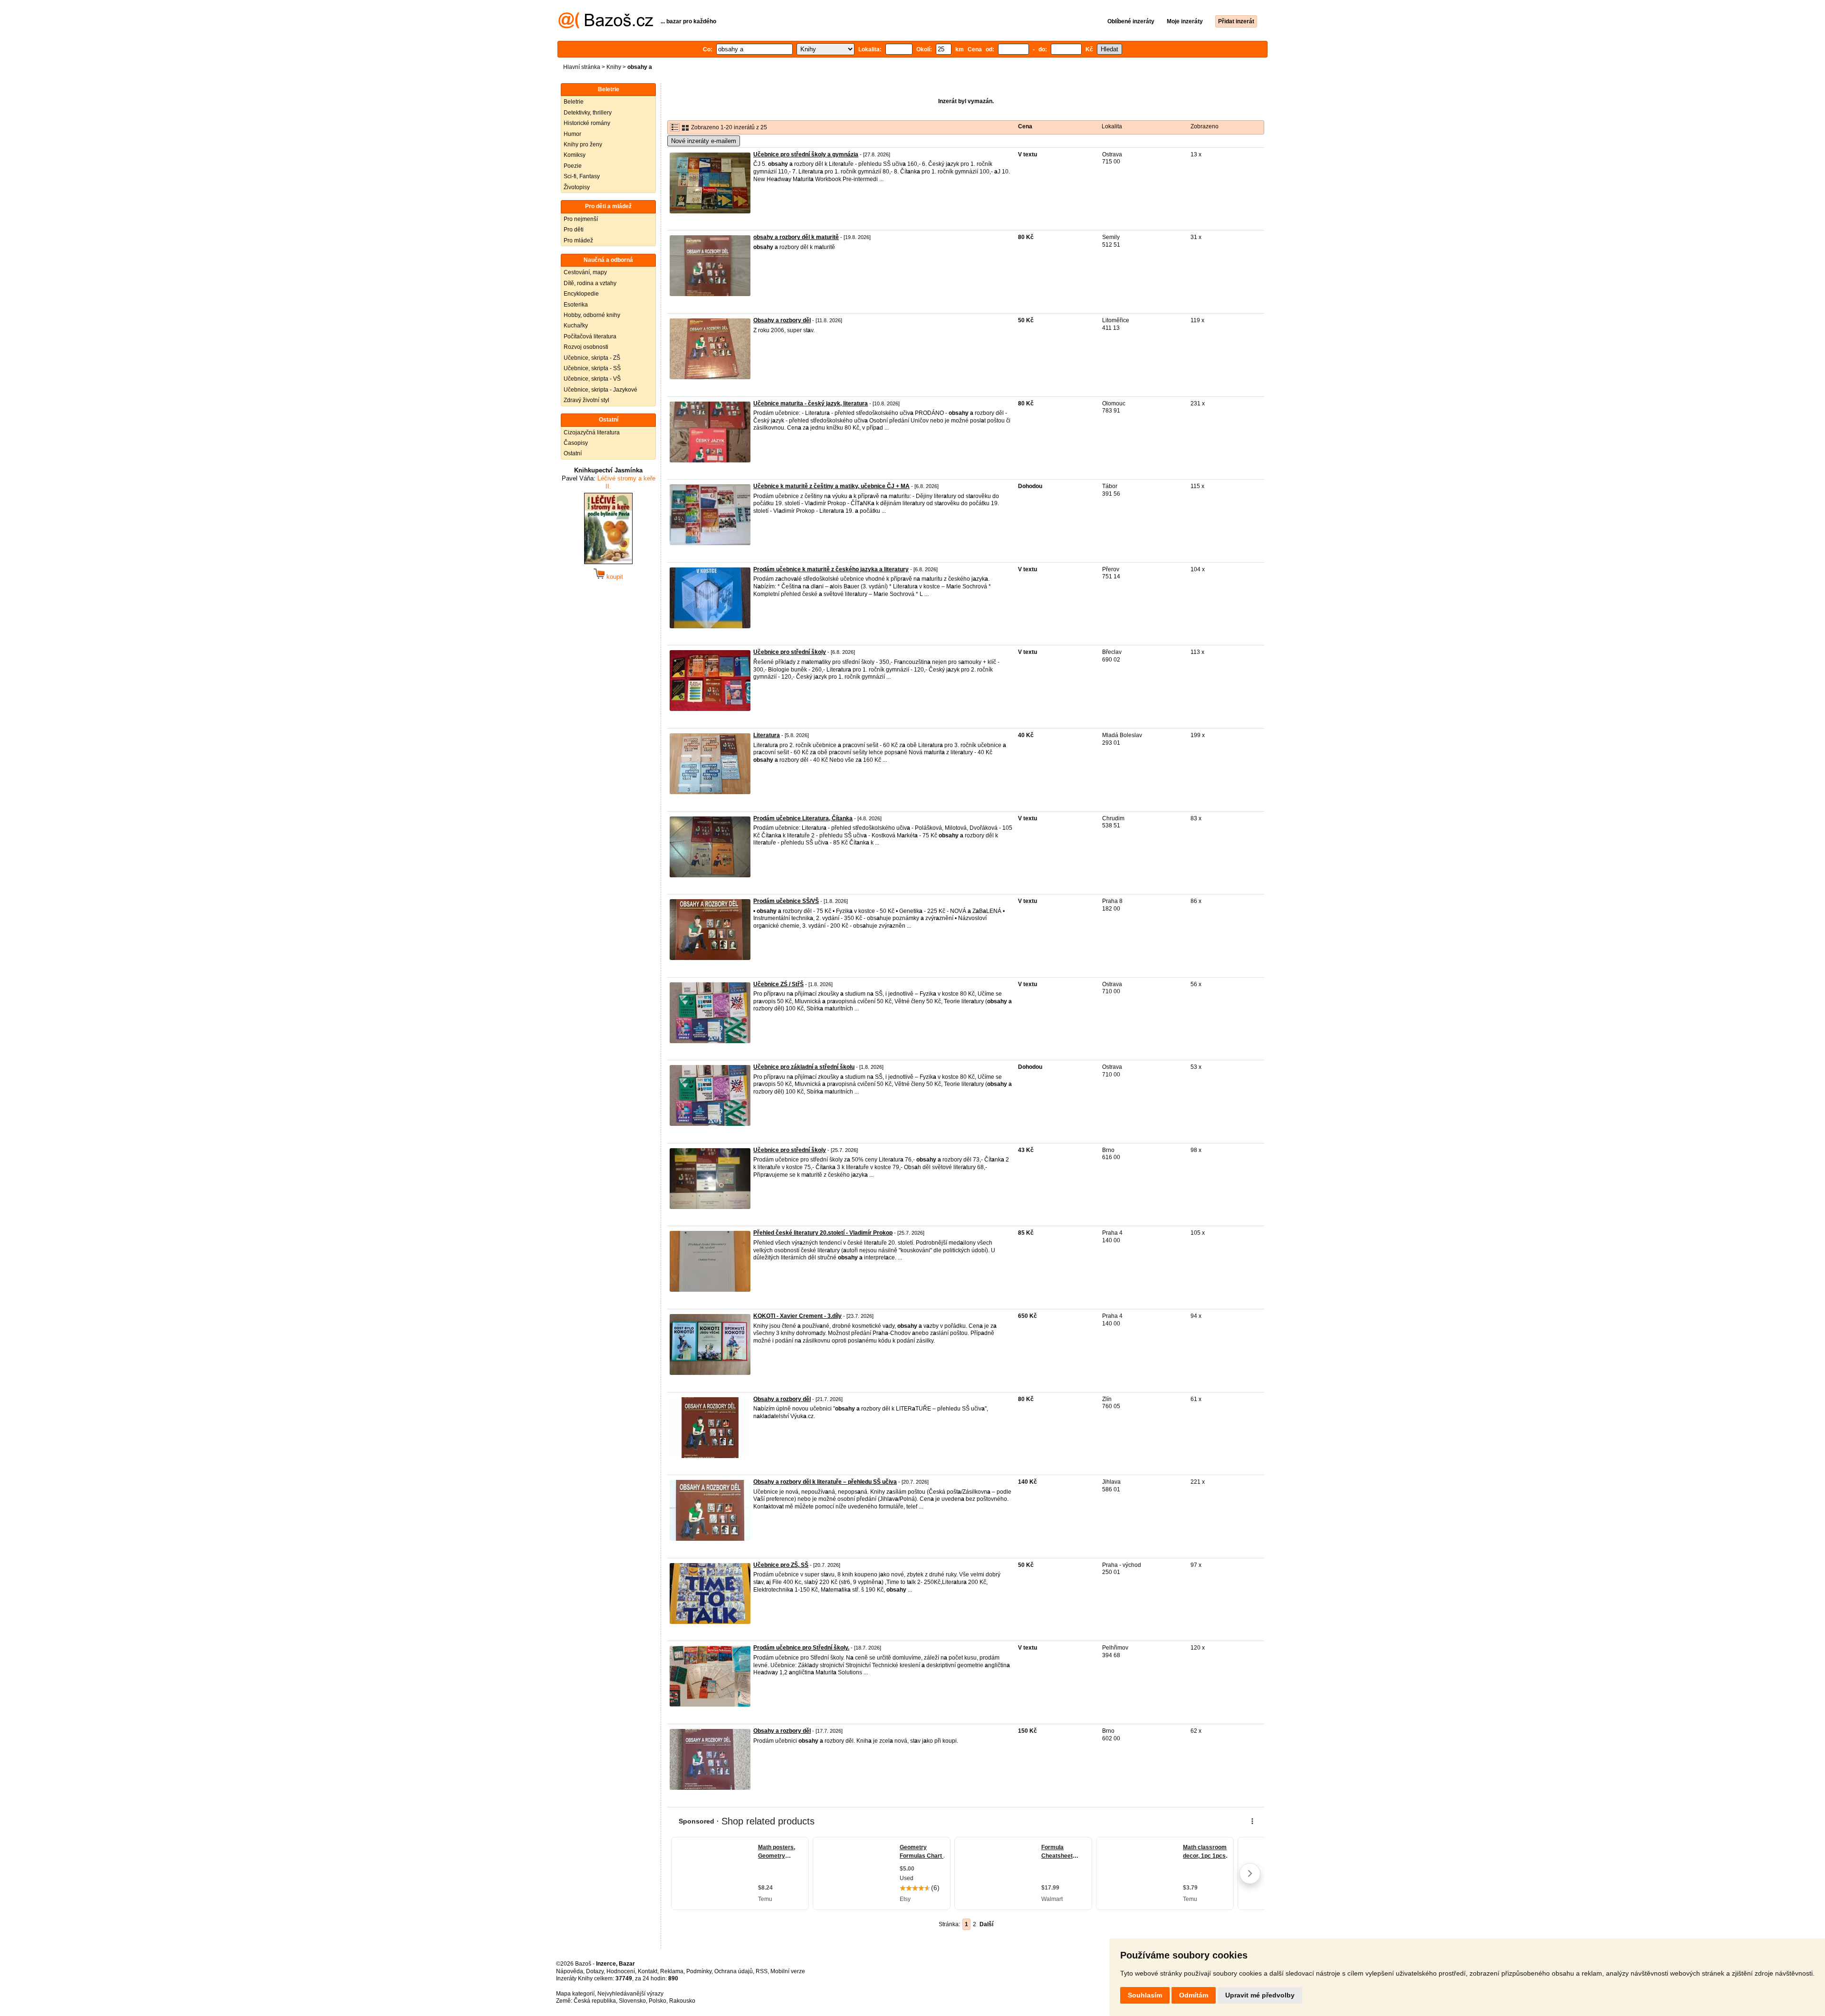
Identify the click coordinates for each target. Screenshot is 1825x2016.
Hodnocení (621, 1971)
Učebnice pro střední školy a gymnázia (806, 154)
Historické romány (587, 123)
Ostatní (573, 453)
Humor (572, 134)
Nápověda (570, 1971)
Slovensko (632, 2001)
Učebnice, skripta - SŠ (592, 368)
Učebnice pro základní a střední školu (804, 1067)
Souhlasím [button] (1145, 1995)
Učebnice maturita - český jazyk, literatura (811, 403)
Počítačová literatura (590, 336)
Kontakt (648, 1971)
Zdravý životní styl (586, 400)
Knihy (614, 67)
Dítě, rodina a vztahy (590, 283)
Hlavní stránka (582, 67)
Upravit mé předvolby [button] (1260, 1995)
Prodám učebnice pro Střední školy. (801, 1648)
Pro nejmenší (581, 219)
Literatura (767, 735)
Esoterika (576, 305)
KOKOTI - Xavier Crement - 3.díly (797, 1316)
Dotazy (595, 1971)
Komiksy (575, 155)
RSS (762, 1971)
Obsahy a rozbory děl (782, 320)
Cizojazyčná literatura (592, 432)
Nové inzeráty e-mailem (704, 141)
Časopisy (576, 443)
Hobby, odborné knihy (592, 315)
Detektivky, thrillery (588, 113)
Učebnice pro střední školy (790, 652)
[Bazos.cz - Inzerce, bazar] (606, 27)
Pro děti (574, 230)
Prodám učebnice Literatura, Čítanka (803, 818)
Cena (1025, 126)
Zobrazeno (1205, 126)
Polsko (658, 2001)
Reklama (672, 1971)
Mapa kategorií (575, 1994)
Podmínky (699, 1971)
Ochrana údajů (734, 1971)
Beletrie (574, 102)
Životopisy (577, 187)
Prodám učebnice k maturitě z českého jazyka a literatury (831, 569)
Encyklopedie (581, 294)
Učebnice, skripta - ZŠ (592, 358)
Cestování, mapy (585, 272)
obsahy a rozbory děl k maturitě (796, 237)
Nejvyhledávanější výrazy (630, 1994)
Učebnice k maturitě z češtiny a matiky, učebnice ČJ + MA (831, 486)
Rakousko (682, 2001)
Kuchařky (576, 326)
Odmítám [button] (1194, 1995)
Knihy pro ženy (583, 144)
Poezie (573, 166)
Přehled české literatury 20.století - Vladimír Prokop (823, 1233)
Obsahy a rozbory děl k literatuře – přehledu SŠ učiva (825, 1482)
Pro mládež (578, 240)
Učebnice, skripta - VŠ (592, 379)
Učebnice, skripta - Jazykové (600, 390)
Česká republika (595, 2001)
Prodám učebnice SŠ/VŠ (786, 901)
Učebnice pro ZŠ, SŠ (781, 1565)
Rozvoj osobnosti (586, 347)
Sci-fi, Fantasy (582, 176)
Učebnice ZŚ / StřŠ (778, 984)
